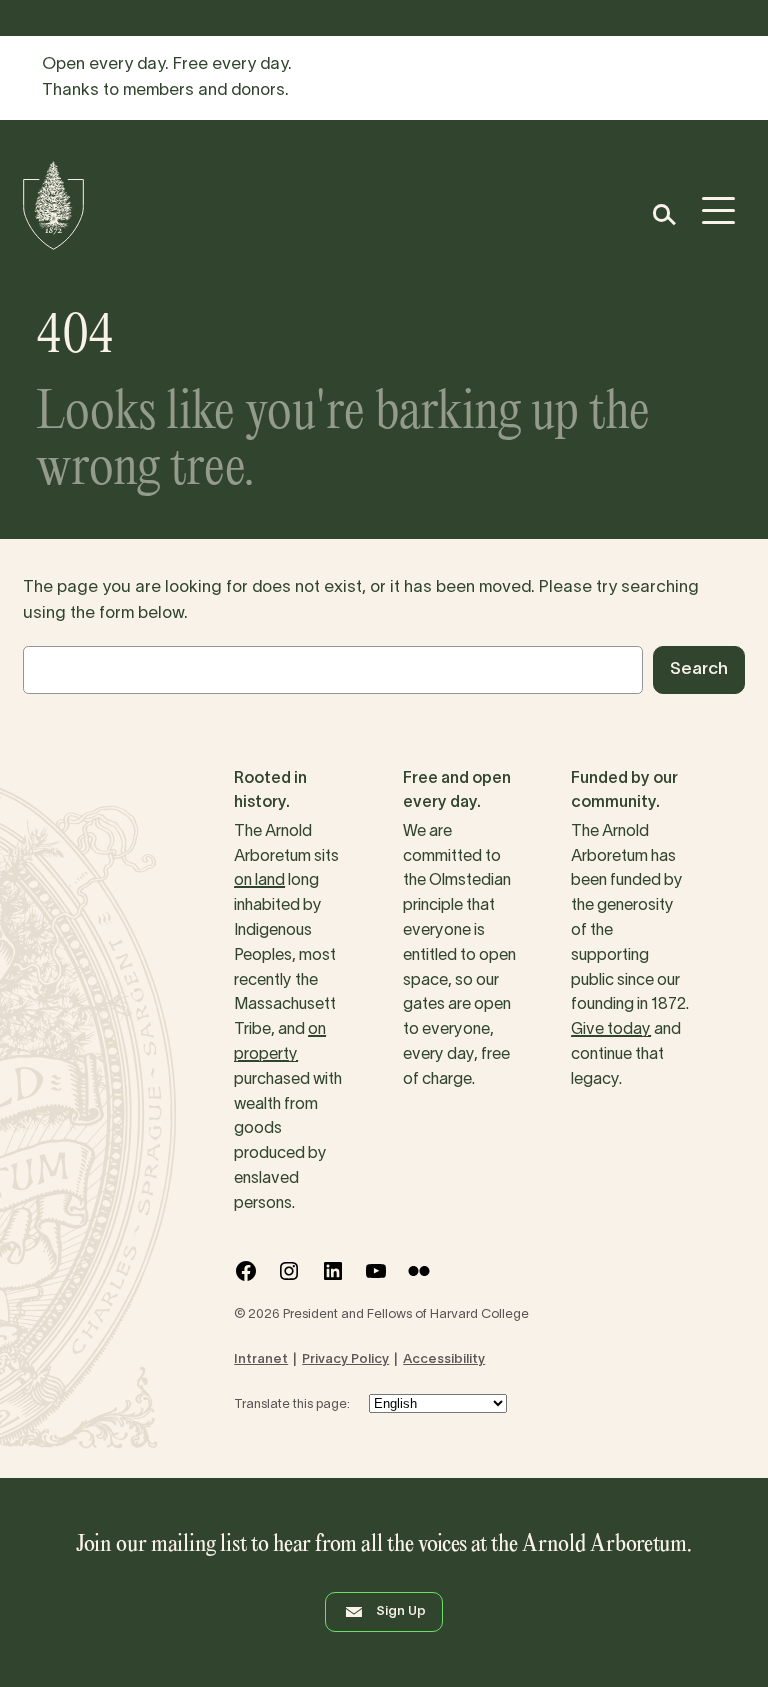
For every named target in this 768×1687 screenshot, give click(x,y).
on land (259, 881)
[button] (663, 214)
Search (699, 669)
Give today (611, 1030)
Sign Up (401, 1612)
